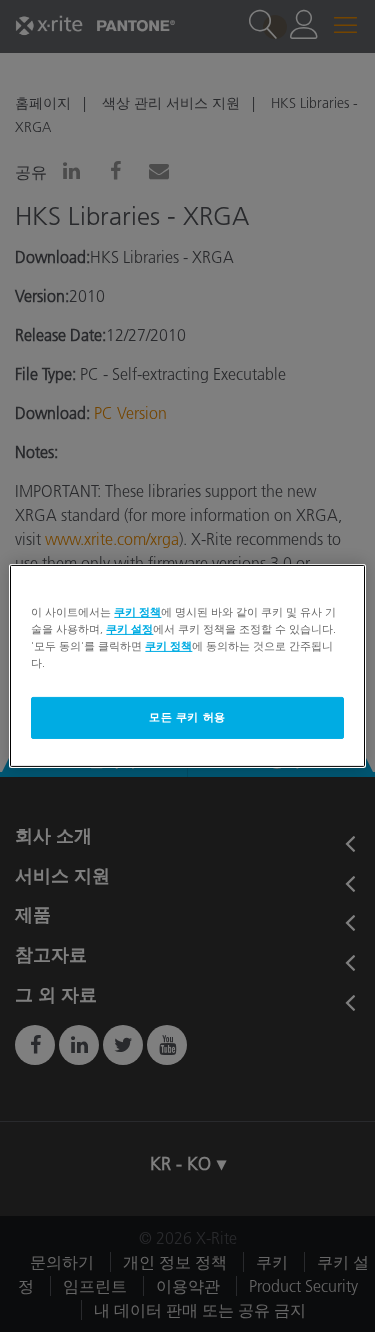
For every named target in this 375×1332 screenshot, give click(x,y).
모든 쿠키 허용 (187, 717)
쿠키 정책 (137, 612)
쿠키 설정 (129, 629)
